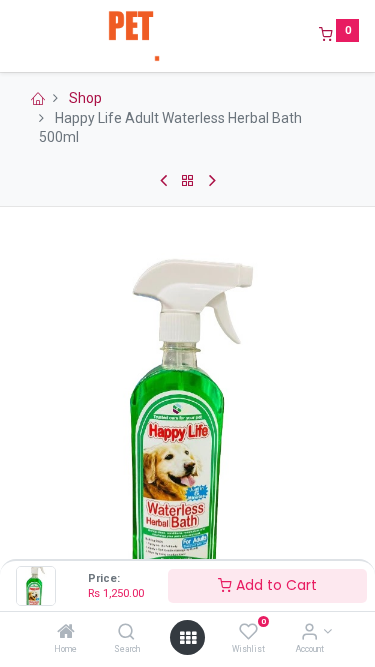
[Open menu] (188, 638)
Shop (85, 98)
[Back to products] (188, 181)
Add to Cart (274, 585)
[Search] (126, 633)
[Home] (66, 633)
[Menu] (17, 36)
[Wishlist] (248, 633)
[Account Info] (309, 633)
